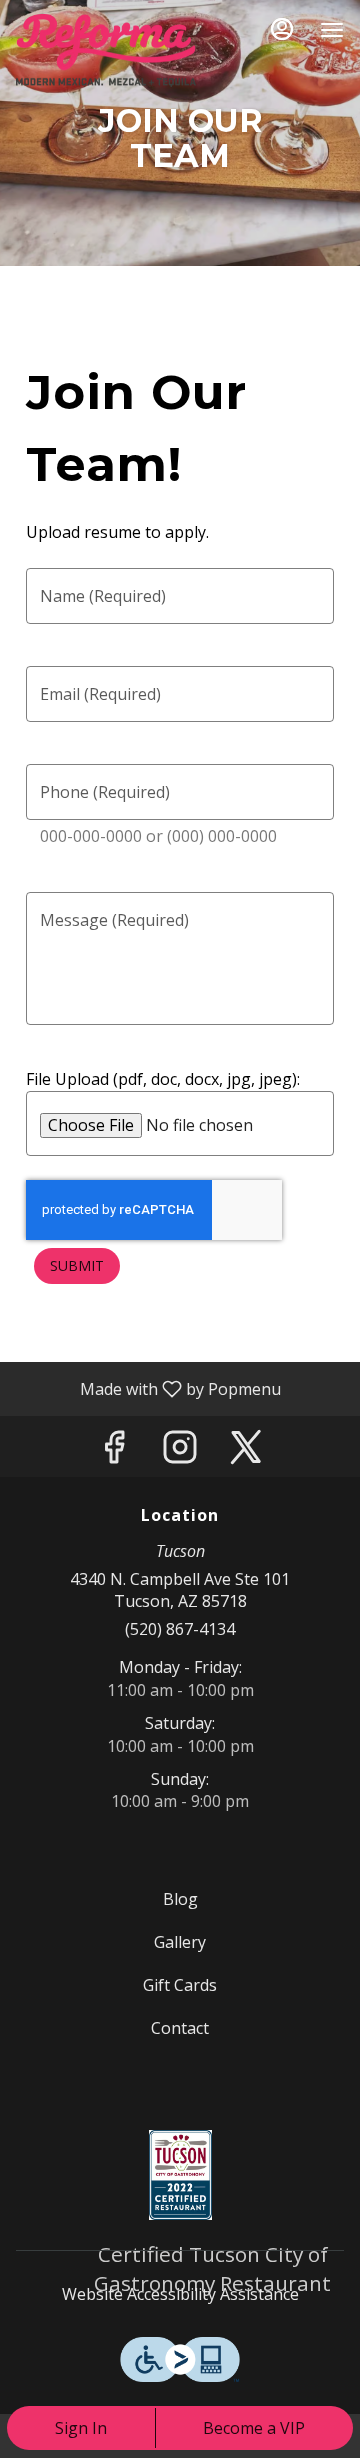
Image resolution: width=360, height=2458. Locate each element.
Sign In (81, 2428)
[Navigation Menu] (332, 30)
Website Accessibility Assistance (180, 2294)
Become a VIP (254, 2428)
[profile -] (282, 29)
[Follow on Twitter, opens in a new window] (246, 1451)
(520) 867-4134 (180, 1629)
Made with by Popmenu (148, 1388)
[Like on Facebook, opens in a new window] (114, 1451)
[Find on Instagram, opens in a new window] (180, 1451)
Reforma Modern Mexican (180, 2175)
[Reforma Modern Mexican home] (106, 50)
